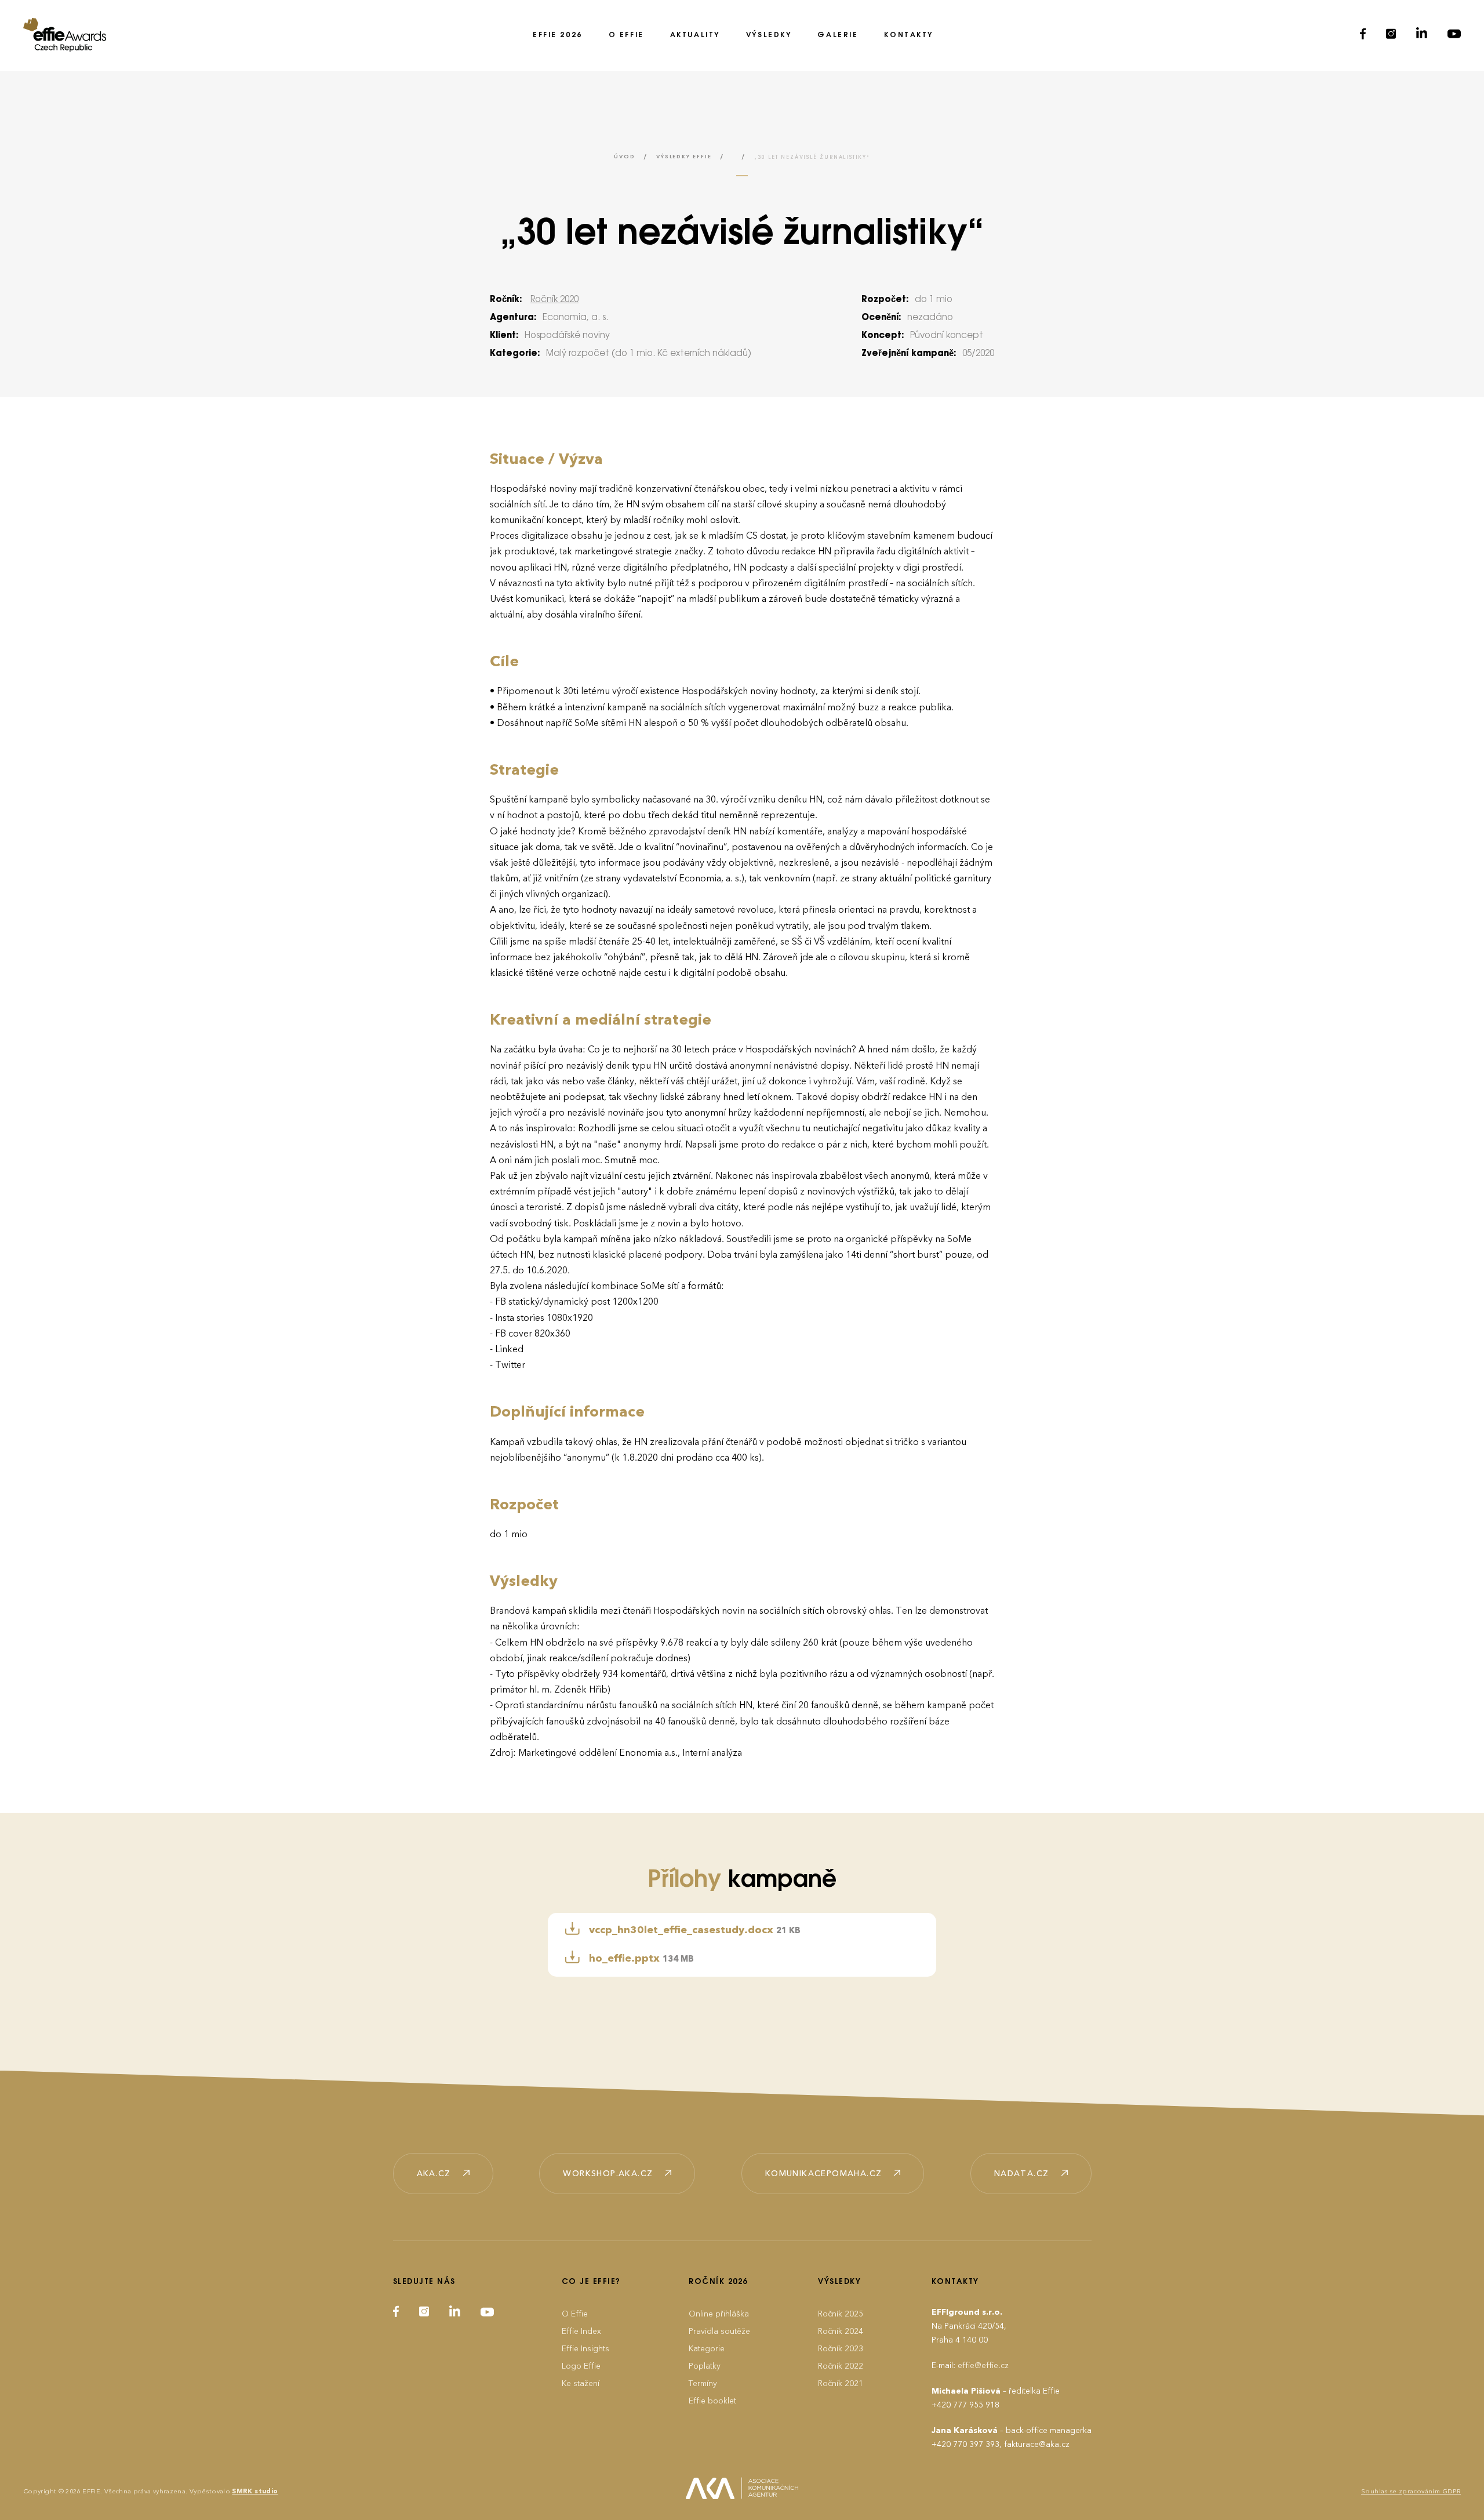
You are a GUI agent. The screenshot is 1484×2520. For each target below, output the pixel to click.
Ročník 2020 (554, 300)
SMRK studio (255, 2491)
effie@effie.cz (983, 2365)
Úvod (624, 157)
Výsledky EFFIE (684, 157)
